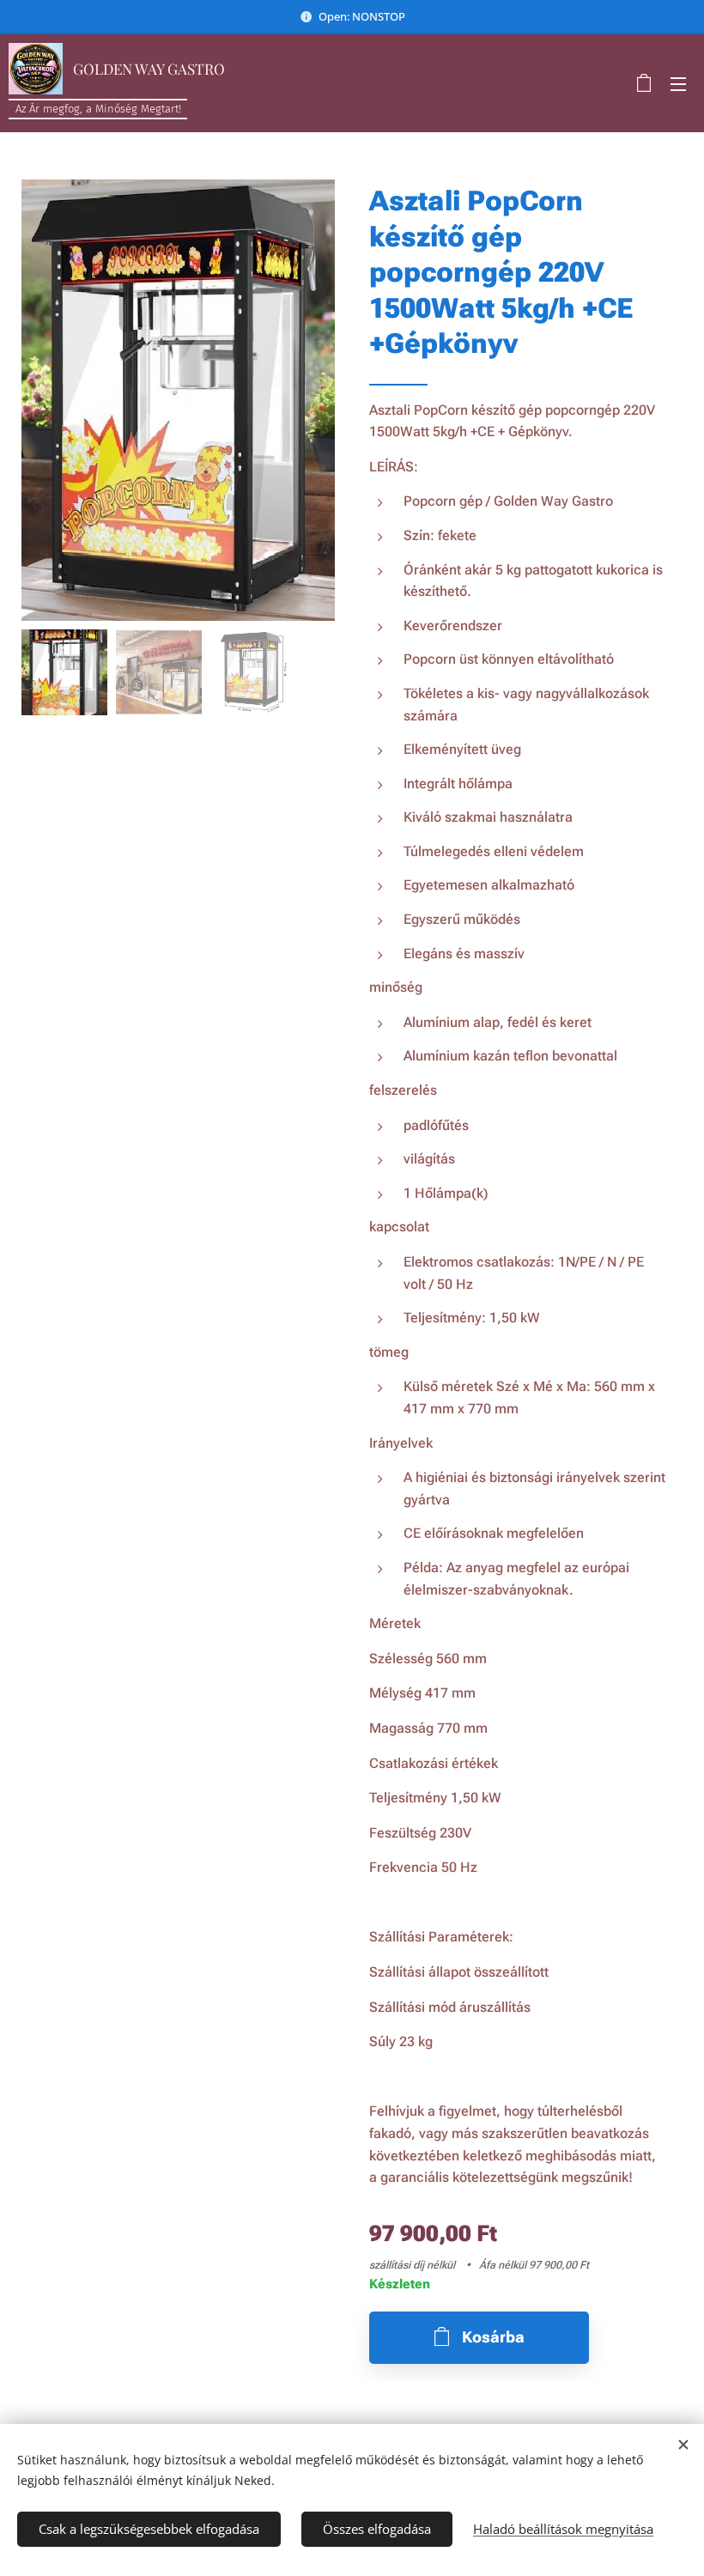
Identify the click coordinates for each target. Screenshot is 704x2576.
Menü (678, 83)
